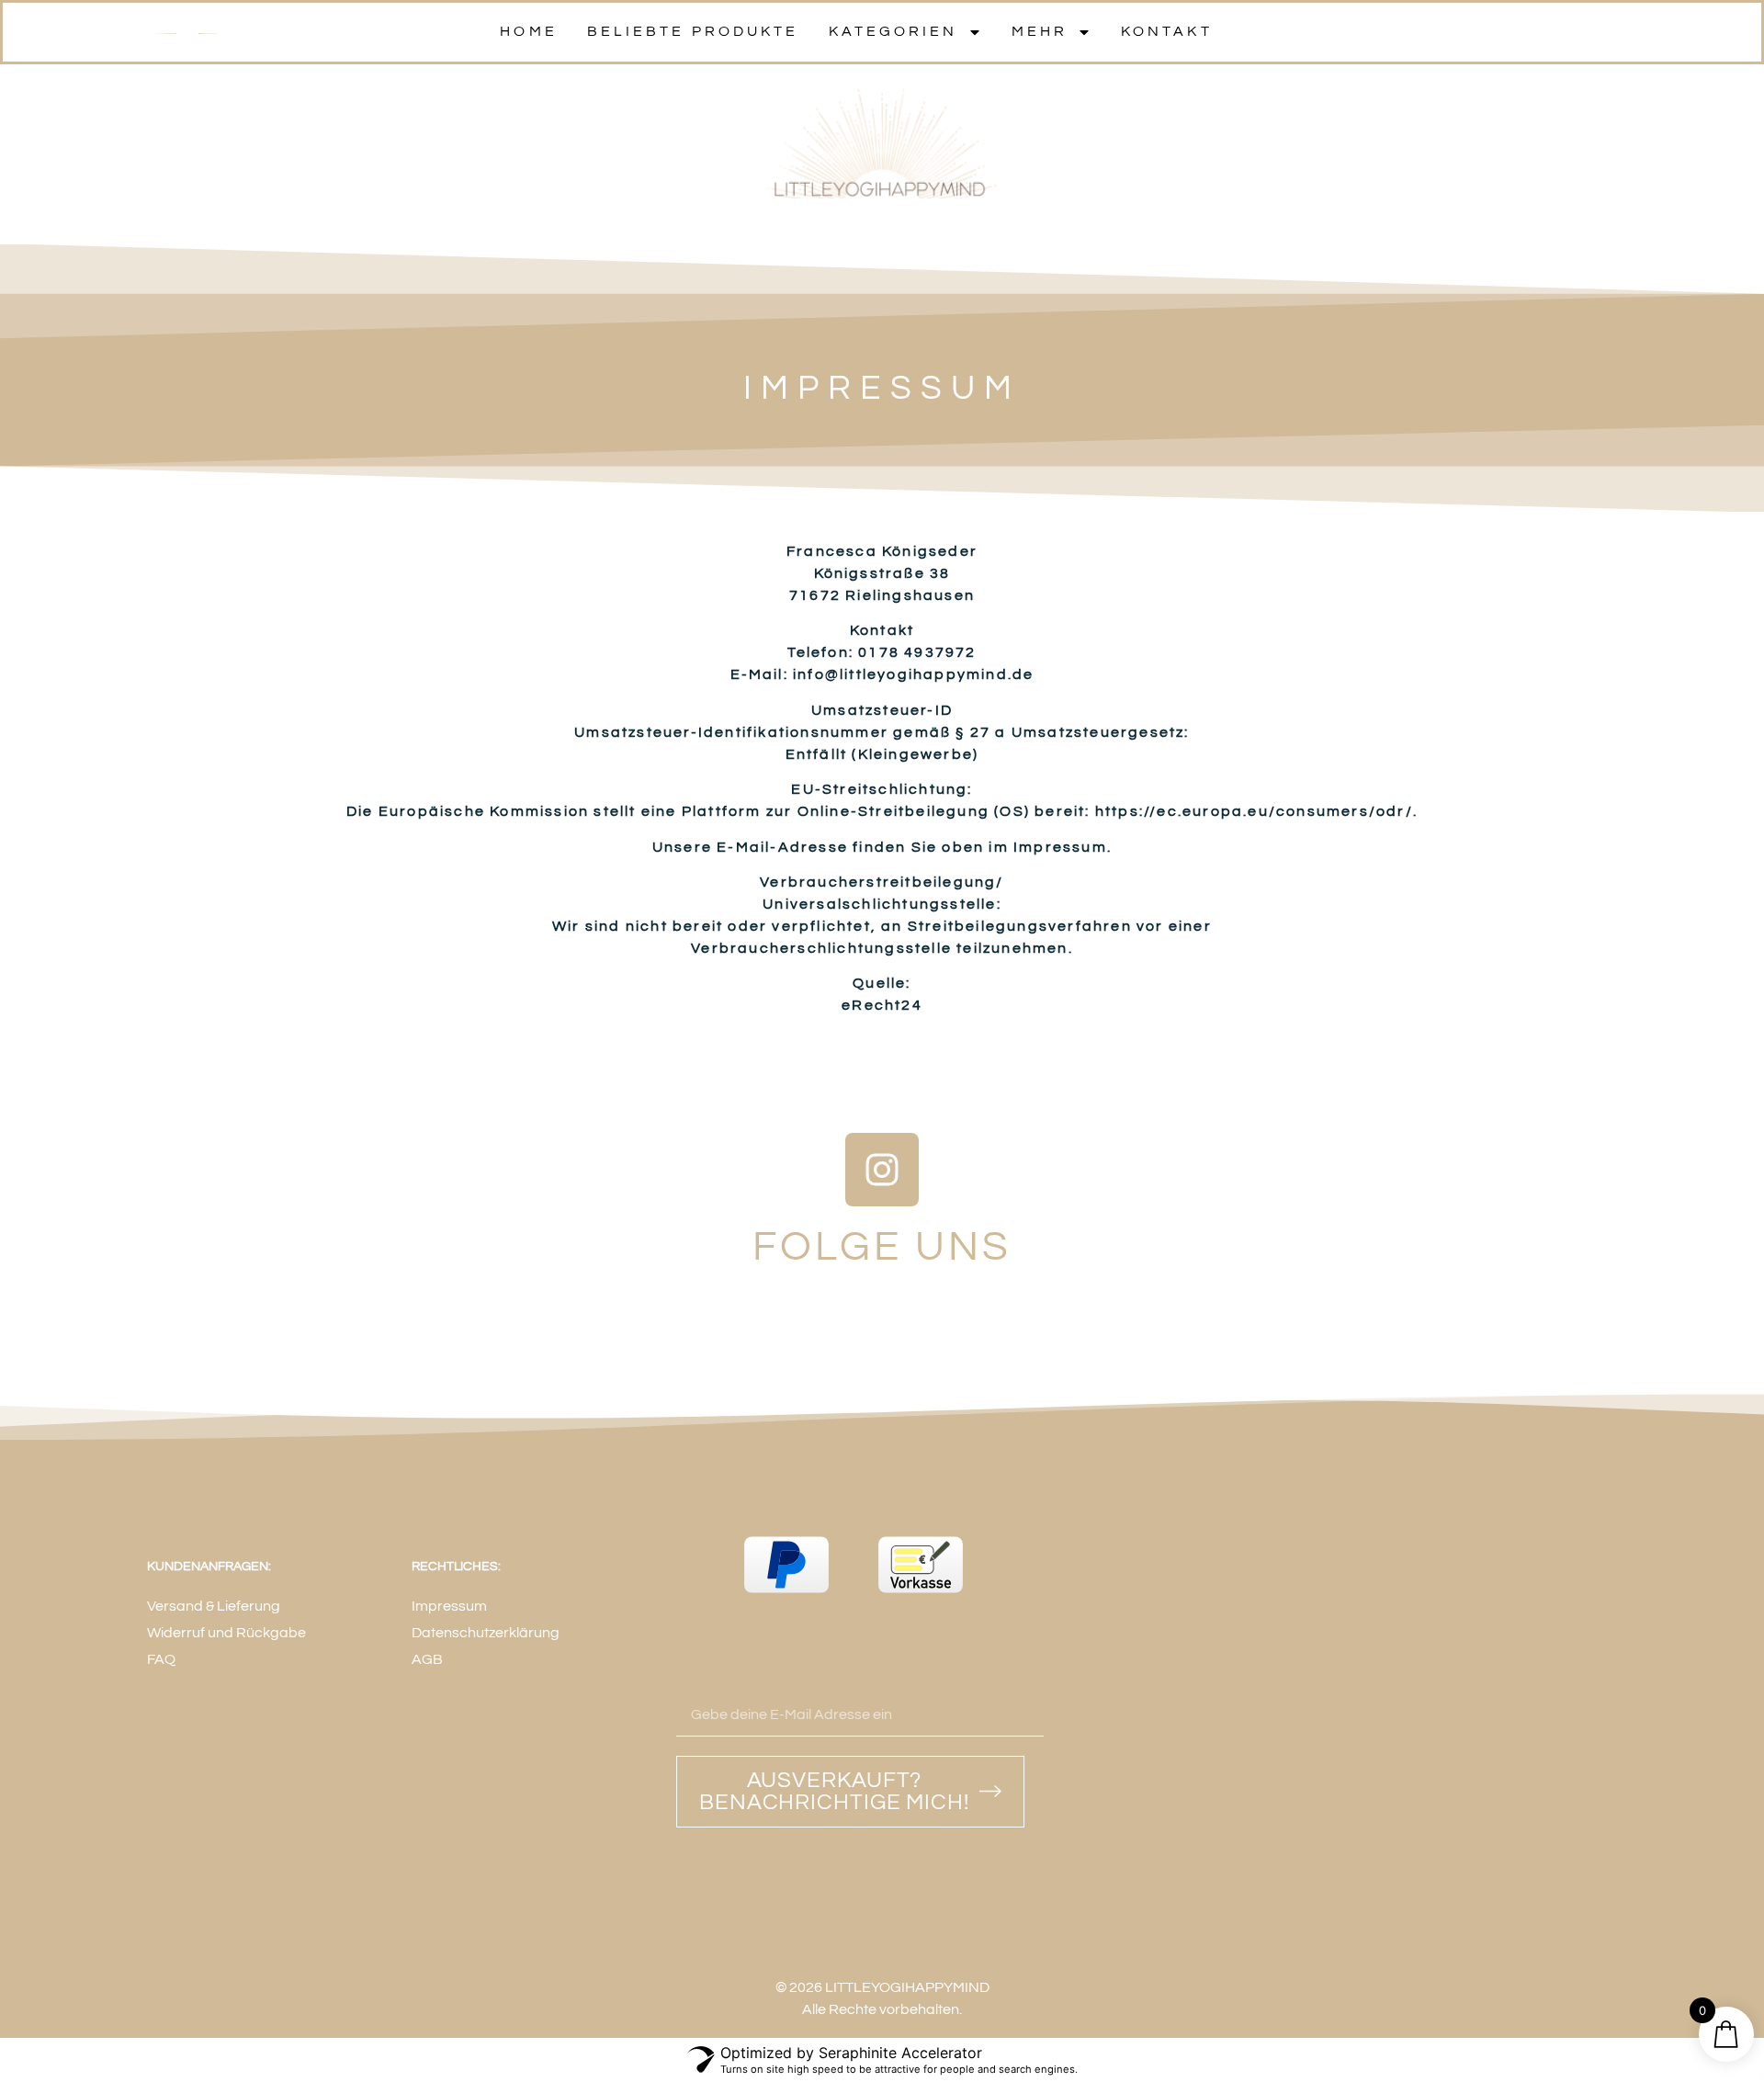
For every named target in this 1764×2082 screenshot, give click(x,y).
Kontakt (1167, 31)
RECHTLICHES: (456, 1567)
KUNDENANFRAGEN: (209, 1567)
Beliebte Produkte (693, 31)
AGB (427, 1659)
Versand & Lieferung (214, 1606)
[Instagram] (882, 1170)
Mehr (1040, 31)
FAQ (161, 1659)
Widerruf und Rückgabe (226, 1633)
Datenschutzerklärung (486, 1633)
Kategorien (893, 31)
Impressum (449, 1606)
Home (528, 31)
